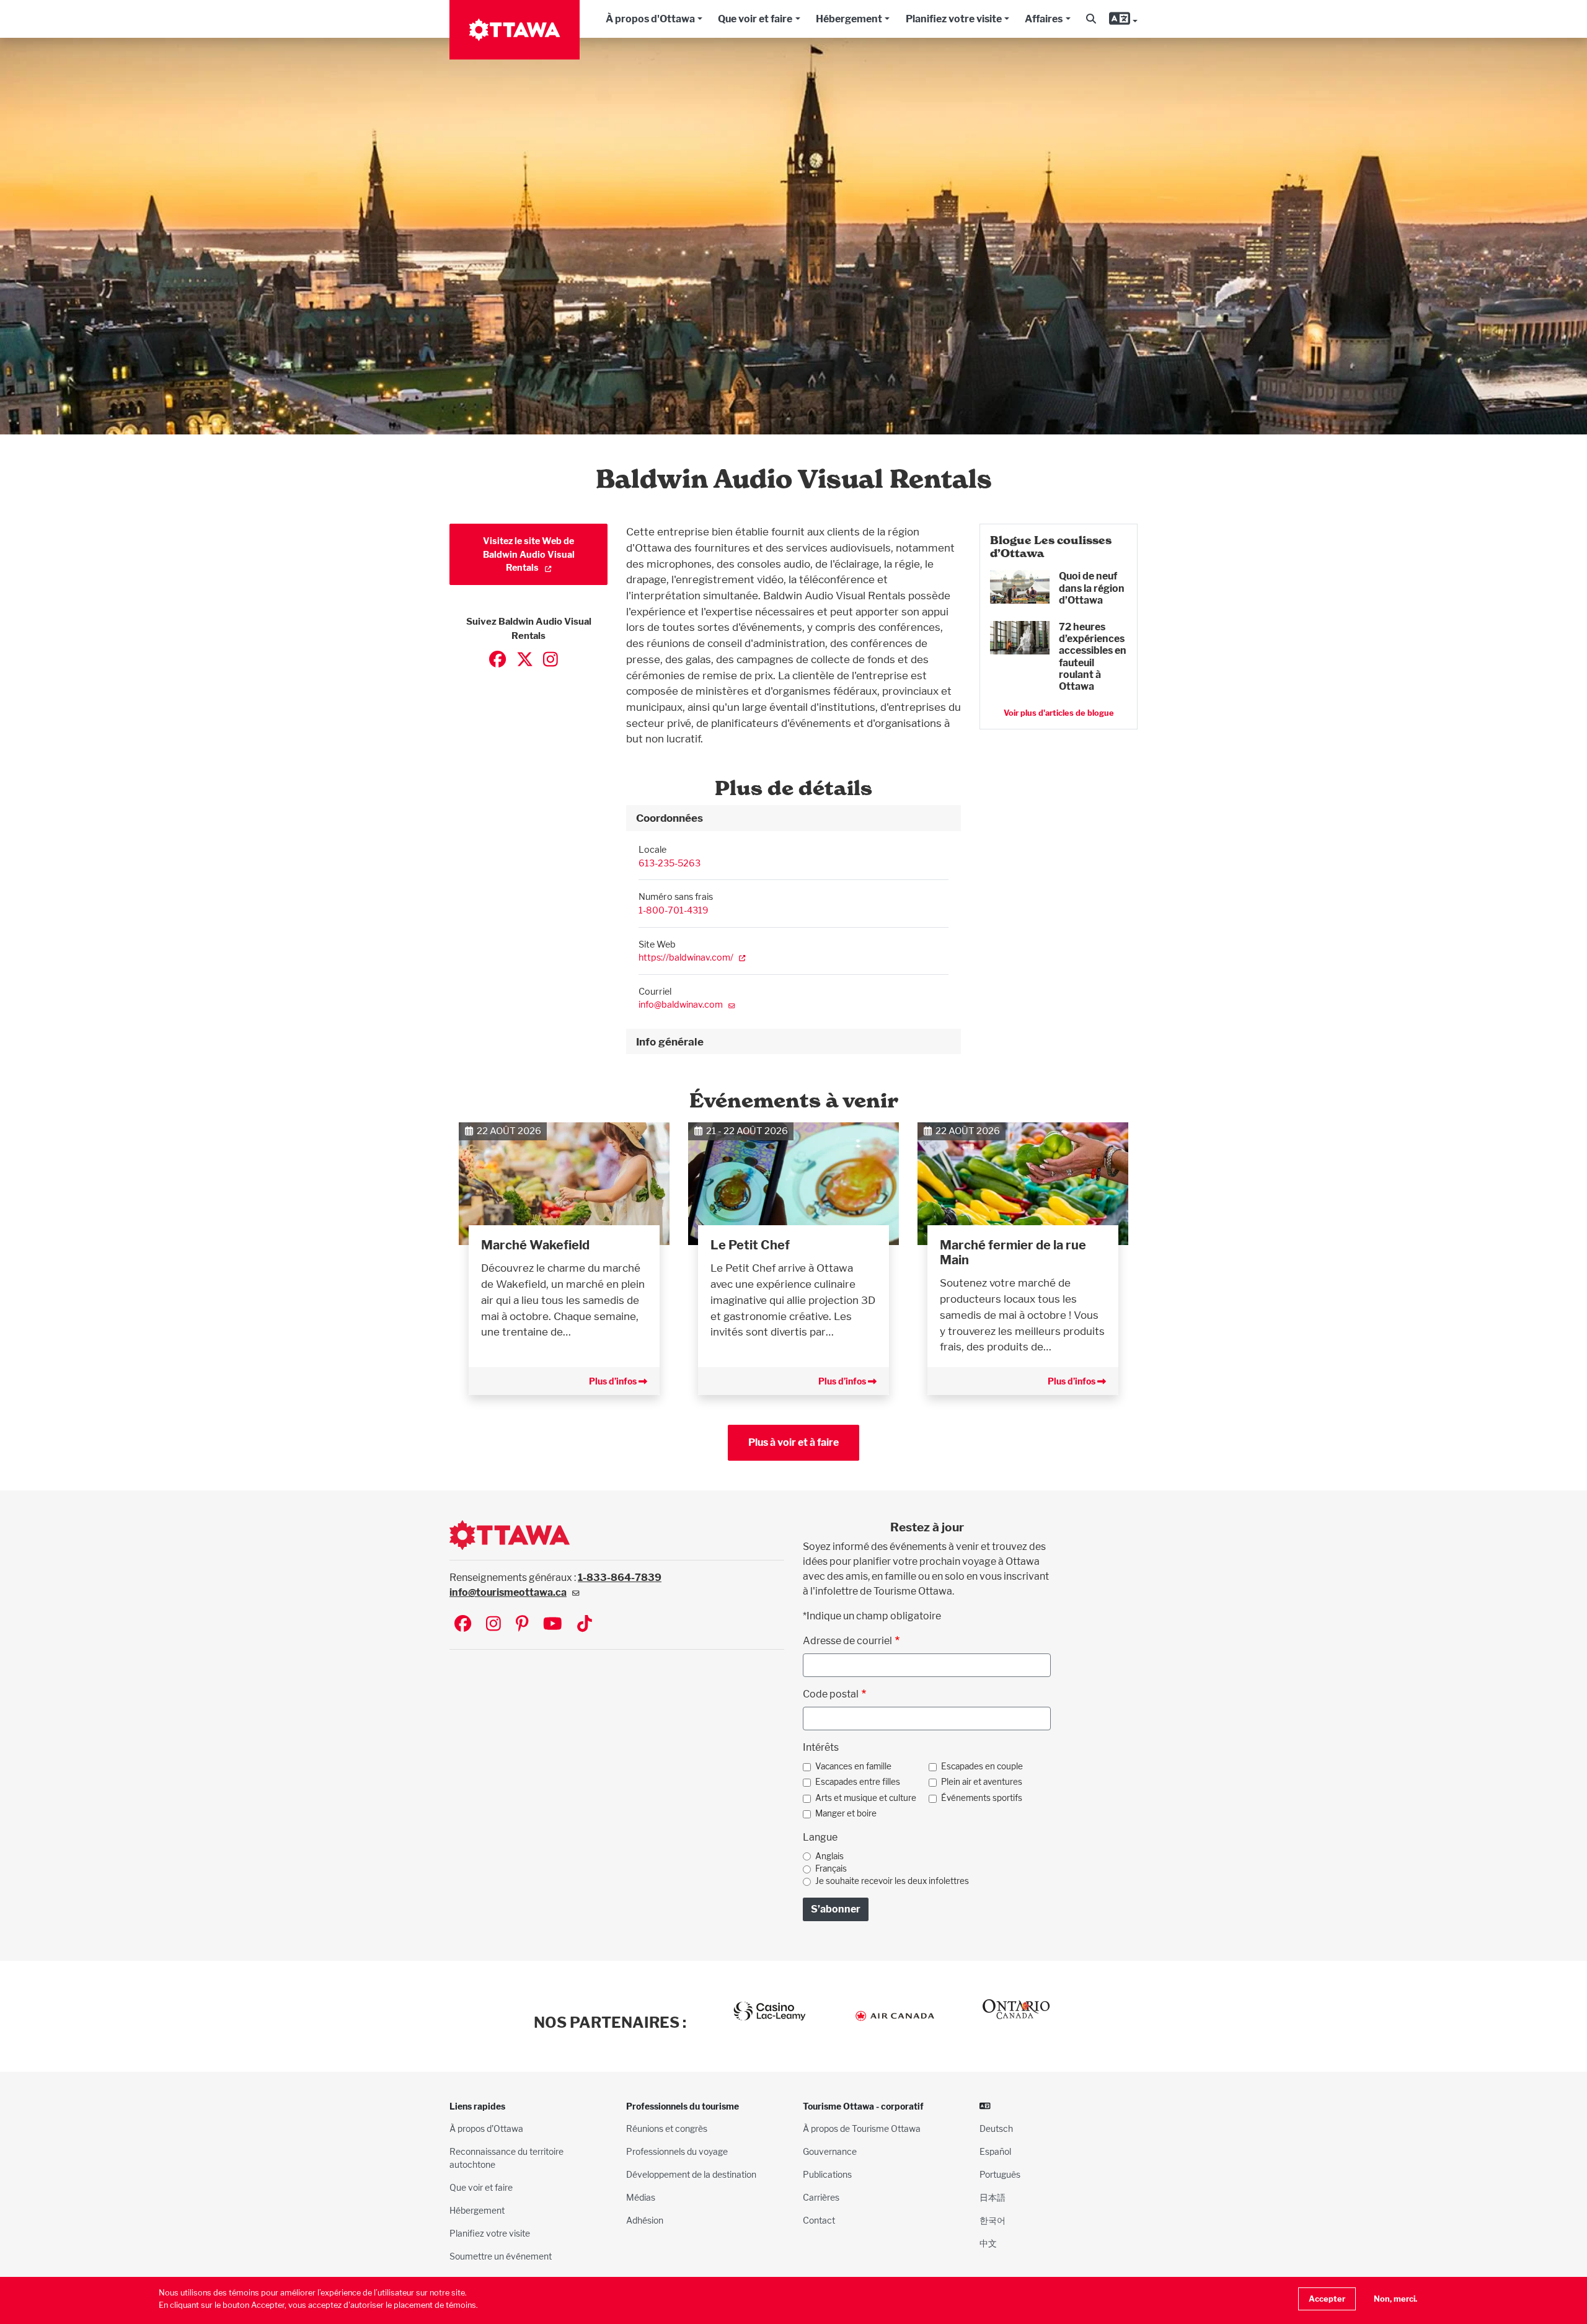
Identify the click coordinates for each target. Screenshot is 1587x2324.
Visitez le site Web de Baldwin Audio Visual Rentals (529, 554)
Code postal (831, 1694)
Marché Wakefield (535, 1245)
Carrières (821, 2197)
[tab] (793, 818)
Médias (641, 2197)
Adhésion (645, 2220)
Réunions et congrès (667, 2128)
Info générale (670, 1041)
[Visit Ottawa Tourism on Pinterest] (522, 1625)
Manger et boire (846, 1813)
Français (831, 1868)
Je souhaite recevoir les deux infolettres (892, 1881)
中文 (988, 2243)
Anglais (829, 1856)
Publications (827, 2174)
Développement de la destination (691, 2174)
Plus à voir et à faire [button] (793, 1442)
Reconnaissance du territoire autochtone (506, 2158)
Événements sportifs (982, 1798)
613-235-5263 (670, 863)
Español (995, 2151)
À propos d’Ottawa (486, 2128)
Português (1000, 2174)
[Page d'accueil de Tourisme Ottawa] (515, 30)
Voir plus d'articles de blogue (1059, 713)
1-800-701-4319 (673, 910)
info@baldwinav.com (681, 1004)
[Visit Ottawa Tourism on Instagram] (493, 1625)
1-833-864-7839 (620, 1578)
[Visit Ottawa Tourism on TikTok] (585, 1625)
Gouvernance (830, 2151)
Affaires (1044, 19)
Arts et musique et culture (866, 1798)
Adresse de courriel (847, 1641)
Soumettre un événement (501, 2256)
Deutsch (996, 2128)
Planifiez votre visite (954, 19)
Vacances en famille (853, 1766)
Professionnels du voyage (677, 2151)
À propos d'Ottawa (650, 19)
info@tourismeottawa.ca (508, 1592)
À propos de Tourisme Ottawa (862, 2128)
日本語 (992, 2197)
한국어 (992, 2220)
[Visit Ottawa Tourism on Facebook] (463, 1625)
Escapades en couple (982, 1766)
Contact (819, 2220)
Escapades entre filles (858, 1782)
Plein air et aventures (982, 1782)
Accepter (1327, 2299)
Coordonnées (670, 818)
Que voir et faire (755, 19)
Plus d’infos (614, 1381)
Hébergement (849, 19)
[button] (1091, 19)
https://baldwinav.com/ (686, 957)
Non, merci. (1395, 2299)
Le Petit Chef (750, 1245)
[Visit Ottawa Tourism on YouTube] (553, 1625)
